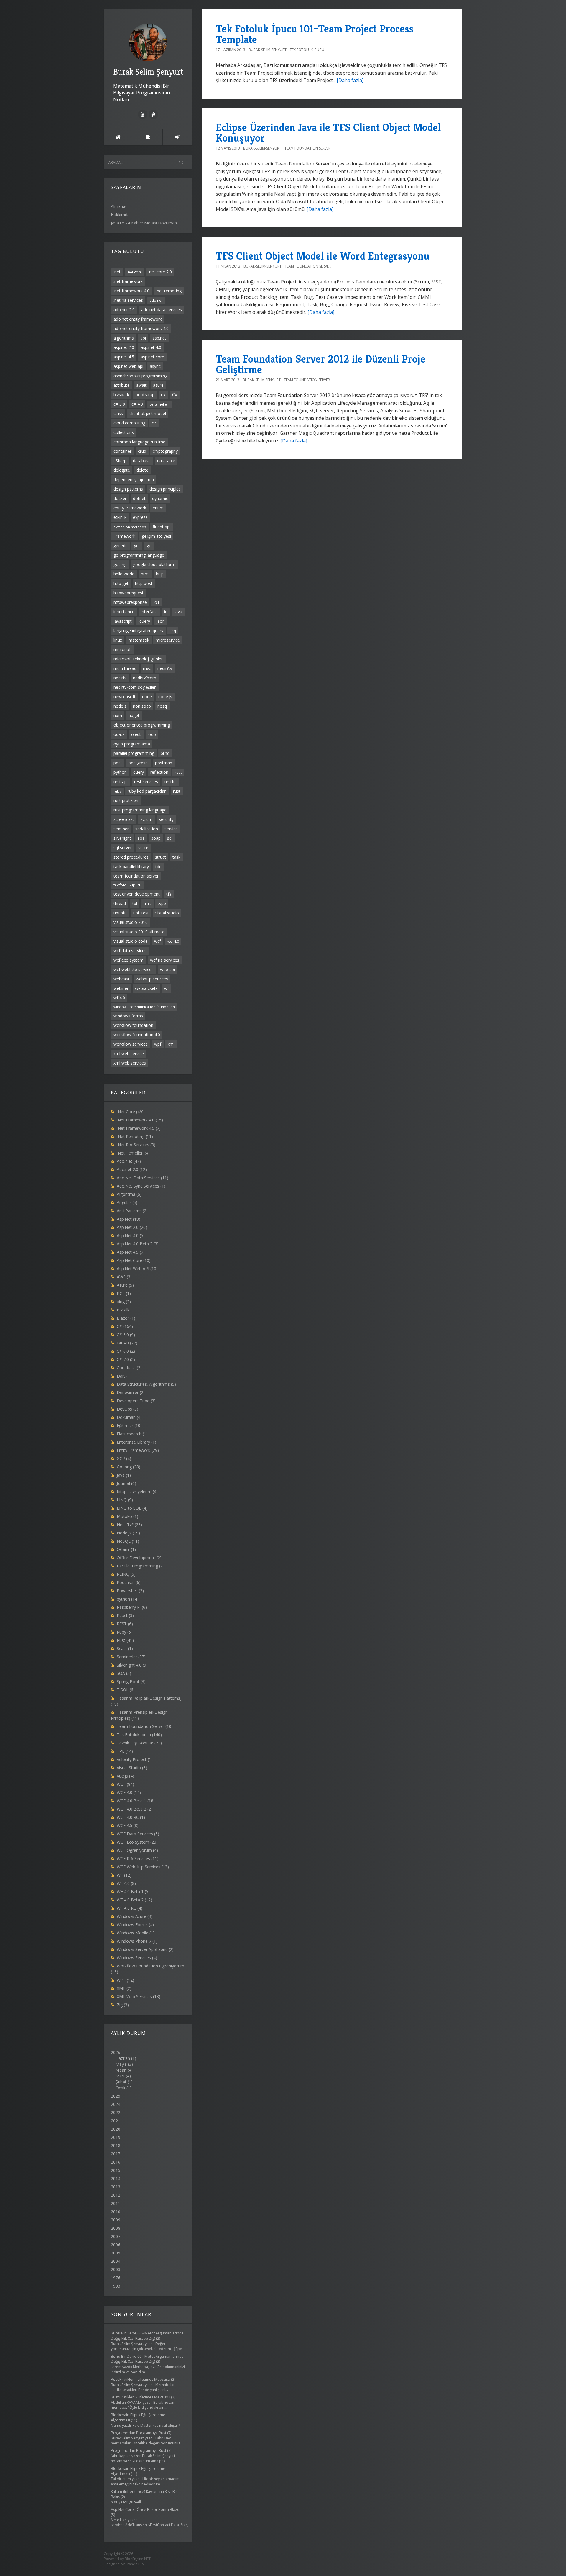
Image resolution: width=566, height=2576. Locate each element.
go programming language (139, 555)
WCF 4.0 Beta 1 (136, 1801)
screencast (124, 819)
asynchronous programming (140, 376)
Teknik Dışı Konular (139, 1743)
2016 (116, 2162)
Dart (124, 1376)
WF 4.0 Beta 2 (134, 1900)
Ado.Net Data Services (143, 1178)
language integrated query (138, 631)
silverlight (122, 838)
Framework (124, 536)
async (155, 366)
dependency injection (134, 479)
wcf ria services (165, 960)
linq (173, 631)
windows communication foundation (144, 1007)
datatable (166, 461)
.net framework (128, 281)
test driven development (137, 894)
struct (161, 857)
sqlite (143, 848)
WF (124, 1875)
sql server (123, 848)
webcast (121, 979)
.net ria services (128, 300)
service (171, 829)
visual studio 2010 (131, 922)
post (118, 763)
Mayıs (121, 2064)
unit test (141, 913)
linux (118, 640)
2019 (116, 2137)
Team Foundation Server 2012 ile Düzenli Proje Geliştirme (321, 364)
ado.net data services (162, 310)
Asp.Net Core (134, 1260)
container (122, 451)
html (145, 574)
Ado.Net (129, 1161)
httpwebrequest (129, 593)
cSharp (120, 461)
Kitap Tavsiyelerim (137, 1492)
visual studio (167, 913)
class (118, 413)
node (147, 697)
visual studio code (131, 941)
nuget (134, 715)
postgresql (139, 763)
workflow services (131, 1044)
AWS (124, 1277)
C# (175, 395)
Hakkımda (120, 215)
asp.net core (152, 357)
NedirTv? (129, 1525)
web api (167, 969)
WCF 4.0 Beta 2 (135, 1809)
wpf (158, 1044)
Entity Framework (138, 1450)
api (143, 338)
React (125, 1615)
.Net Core (130, 1112)
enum (158, 508)
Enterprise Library (136, 1442)
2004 (116, 2261)
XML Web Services (139, 1997)
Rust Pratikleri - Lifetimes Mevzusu (140, 2379)
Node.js (128, 1533)
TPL (125, 1751)
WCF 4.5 (128, 1825)
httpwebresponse (130, 602)
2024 (116, 2104)
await (141, 385)
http (160, 574)
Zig (123, 2005)
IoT (157, 602)
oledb (136, 734)
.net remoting (169, 291)
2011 (116, 2203)
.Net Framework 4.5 (139, 1128)
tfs (169, 894)
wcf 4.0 (173, 941)
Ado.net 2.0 (132, 1169)
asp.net (159, 338)
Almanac (119, 206)
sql (170, 838)
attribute (122, 385)
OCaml (126, 1549)
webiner (121, 988)
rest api (121, 782)
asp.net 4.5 (124, 357)
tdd (158, 866)
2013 (116, 2187)
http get (121, 583)
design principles (165, 489)
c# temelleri (159, 404)
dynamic (160, 498)
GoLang (129, 1467)
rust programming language (140, 810)
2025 (116, 2096)
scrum (147, 819)
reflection (159, 772)
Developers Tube (136, 1401)
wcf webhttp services (134, 969)
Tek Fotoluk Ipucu (139, 1735)
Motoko (127, 1516)
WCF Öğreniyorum (137, 1850)
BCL (124, 1293)
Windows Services (137, 1958)
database (142, 461)
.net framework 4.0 (131, 291)
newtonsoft (125, 697)
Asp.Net (129, 1219)
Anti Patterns (132, 1211)
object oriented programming (142, 725)
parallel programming (134, 753)
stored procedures (131, 857)
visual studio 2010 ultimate (139, 932)
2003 (116, 2269)
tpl (135, 903)
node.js (165, 697)
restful (171, 782)
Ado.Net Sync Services (141, 1186)
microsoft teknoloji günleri (139, 659)
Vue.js (125, 1776)
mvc (147, 668)
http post (144, 583)
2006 (116, 2245)
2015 (116, 2170)
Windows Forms (135, 1925)
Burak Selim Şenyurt (148, 72)
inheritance (124, 612)
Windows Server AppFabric (145, 1949)
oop (152, 734)
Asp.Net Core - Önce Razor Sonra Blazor (146, 2509)
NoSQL (128, 1541)
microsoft (123, 649)
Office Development (139, 1558)
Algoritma (129, 1194)
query (139, 772)
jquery (144, 621)
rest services (146, 782)
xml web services (130, 1063)
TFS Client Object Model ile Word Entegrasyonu (323, 256)
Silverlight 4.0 (132, 1665)
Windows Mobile (136, 1933)
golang (120, 564)
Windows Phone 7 (137, 1941)
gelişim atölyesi (156, 536)
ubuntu (120, 913)
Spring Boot (131, 1681)
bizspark (121, 395)
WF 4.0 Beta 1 (133, 1892)
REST (125, 1624)
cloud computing (129, 423)
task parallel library (131, 866)
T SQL (126, 1690)
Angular (127, 1202)
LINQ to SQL (132, 1508)
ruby (117, 791)
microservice (168, 640)
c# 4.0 (137, 404)
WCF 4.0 (129, 1792)
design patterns (128, 489)
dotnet (139, 498)
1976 (116, 2278)
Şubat (121, 2082)
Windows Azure (135, 1916)
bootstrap (145, 395)
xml (171, 1044)
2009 (116, 2220)
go (149, 546)
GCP (124, 1458)
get (137, 546)
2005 (116, 2253)
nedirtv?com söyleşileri (135, 687)
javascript (123, 621)
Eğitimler (129, 1425)
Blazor (126, 1318)
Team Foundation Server (145, 1726)
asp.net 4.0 (151, 347)
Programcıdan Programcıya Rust (139, 2433)
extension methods (130, 527)
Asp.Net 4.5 (131, 1252)
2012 (116, 2195)
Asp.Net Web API (137, 1269)
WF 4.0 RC (130, 1908)
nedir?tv (165, 668)
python (120, 772)
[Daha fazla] (350, 80)
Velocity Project (135, 1759)
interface (149, 612)
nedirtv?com (145, 678)
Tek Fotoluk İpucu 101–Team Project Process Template (315, 34)
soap (156, 838)
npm (118, 715)
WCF (125, 1784)
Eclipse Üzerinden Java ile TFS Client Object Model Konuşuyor (328, 133)
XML (124, 1988)
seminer (121, 829)
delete (142, 470)
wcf (158, 941)
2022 (116, 2112)
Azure (125, 1285)
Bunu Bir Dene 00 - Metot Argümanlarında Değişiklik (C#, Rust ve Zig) (147, 2336)
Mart (120, 2076)
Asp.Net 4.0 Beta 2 (138, 1244)
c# (163, 395)
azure (158, 385)
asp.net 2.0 (124, 347)
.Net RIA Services (136, 1145)
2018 (116, 2145)
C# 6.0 (126, 1351)
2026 (124, 2070)
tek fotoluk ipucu (127, 885)
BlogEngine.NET (138, 2559)
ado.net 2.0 (124, 310)
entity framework (130, 508)
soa (141, 838)
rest (178, 772)
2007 (116, 2236)
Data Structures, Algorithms (146, 1384)
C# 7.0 (126, 1359)
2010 (116, 2212)
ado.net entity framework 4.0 (141, 328)
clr (154, 423)
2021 (116, 2121)
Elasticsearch (132, 1434)
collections (124, 432)
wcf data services (130, 951)
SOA (124, 1673)
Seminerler (131, 1657)
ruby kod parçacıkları (147, 791)
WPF (125, 1980)
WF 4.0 (126, 1883)
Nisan (121, 2070)
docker (120, 498)
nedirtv (120, 678)
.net (117, 272)
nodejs (120, 706)
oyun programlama (132, 744)
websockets (146, 988)
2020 (116, 2129)
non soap (142, 706)
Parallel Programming (142, 1566)
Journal (126, 1483)
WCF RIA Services (138, 1858)
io (166, 612)
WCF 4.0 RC (131, 1817)
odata (119, 734)
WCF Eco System (137, 1842)
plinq (165, 753)
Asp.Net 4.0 (131, 1235)
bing (124, 1302)
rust (177, 791)
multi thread (125, 668)
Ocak (120, 2088)
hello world (124, 574)
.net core (134, 272)
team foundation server (136, 876)
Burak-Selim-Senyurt (268, 50)
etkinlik (120, 517)
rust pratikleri (126, 800)
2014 (116, 2179)
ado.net (156, 300)
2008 (116, 2228)
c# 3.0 (119, 404)
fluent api (162, 527)
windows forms (128, 1016)
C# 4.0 (127, 1343)
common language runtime (139, 442)
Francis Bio (135, 2564)
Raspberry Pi (132, 1607)
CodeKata (129, 1368)
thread (120, 903)
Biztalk (126, 1310)
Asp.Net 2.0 (132, 1227)
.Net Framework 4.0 (140, 1120)
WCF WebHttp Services (143, 1867)
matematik (139, 640)
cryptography (165, 451)
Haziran (123, 2058)
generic (120, 546)
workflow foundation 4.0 (137, 1035)
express (140, 517)
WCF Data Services (138, 1834)
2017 (116, 2154)
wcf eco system (129, 960)
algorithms (124, 338)
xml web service (129, 1053)
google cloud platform (154, 564)
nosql (163, 706)
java (178, 612)
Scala (125, 1648)
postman (164, 763)
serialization (147, 829)
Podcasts (129, 1582)
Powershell (130, 1591)
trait (147, 903)
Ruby (126, 1632)
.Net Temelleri (133, 1153)
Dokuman (129, 1417)
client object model (148, 413)
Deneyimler (131, 1392)
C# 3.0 (126, 1335)
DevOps (127, 1409)
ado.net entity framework (138, 319)
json (161, 621)
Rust (125, 1640)
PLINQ (126, 1574)
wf (167, 988)
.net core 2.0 (160, 272)
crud (142, 451)
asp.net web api (128, 366)
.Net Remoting (135, 1136)
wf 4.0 (119, 998)
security (166, 819)
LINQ (125, 1500)
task (176, 857)
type (162, 903)
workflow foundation (133, 1025)
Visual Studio (132, 1768)
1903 (116, 2286)
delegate (122, 470)
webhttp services (152, 979)
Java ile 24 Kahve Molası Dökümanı (144, 223)
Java (124, 1475)
